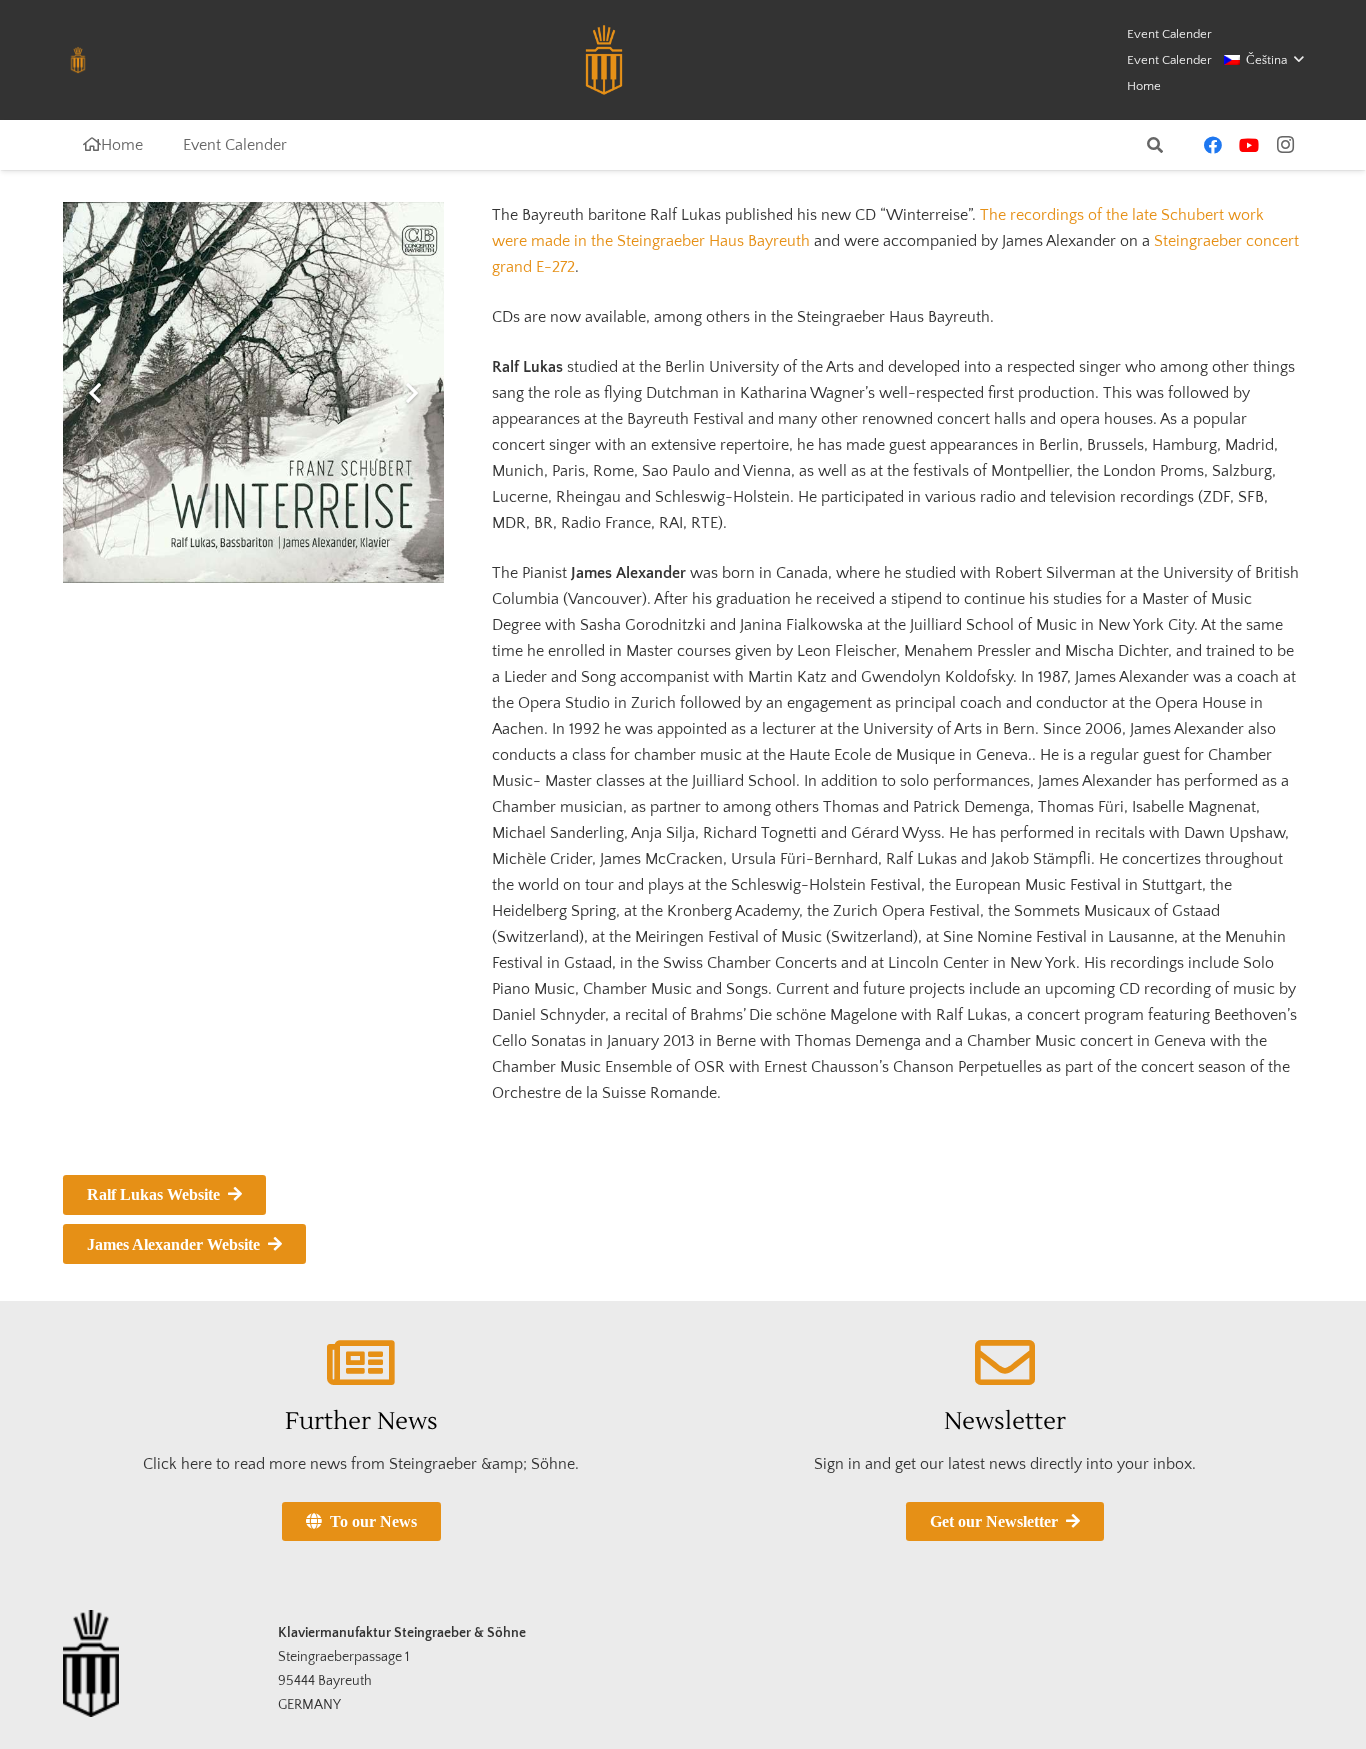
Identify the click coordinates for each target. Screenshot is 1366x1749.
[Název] (78, 60)
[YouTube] (1249, 145)
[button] (1263, 60)
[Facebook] (1213, 145)
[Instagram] (1285, 145)
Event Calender (1169, 34)
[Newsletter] (1005, 1363)
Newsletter (1005, 1421)
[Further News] (361, 1363)
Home (1144, 86)
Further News (361, 1421)
